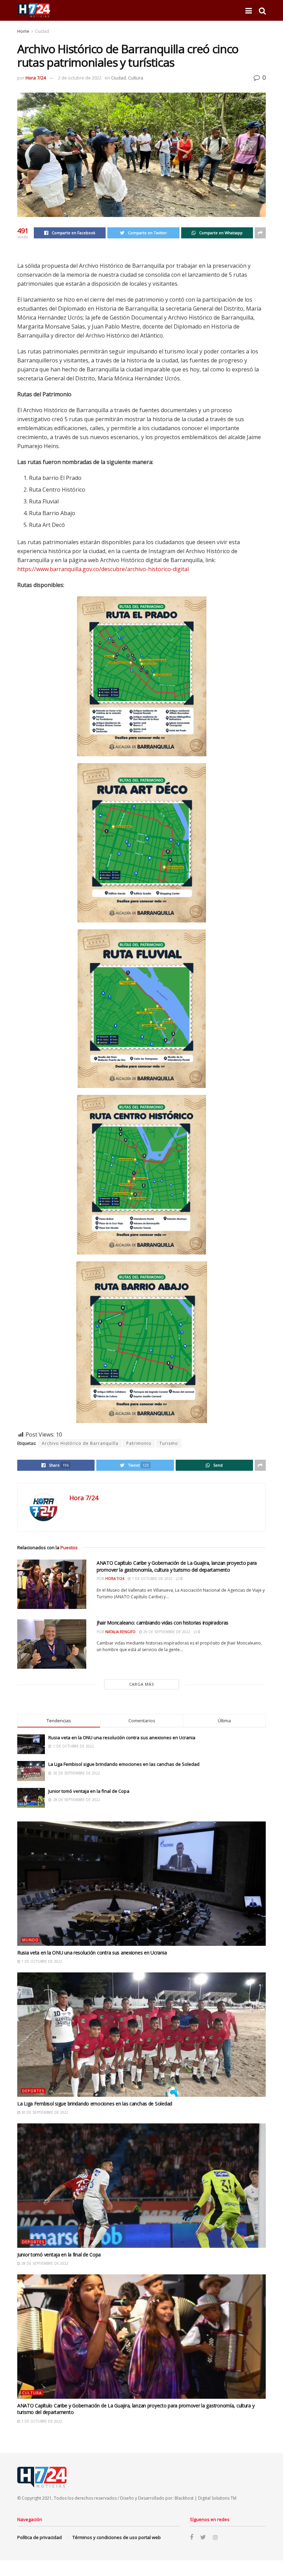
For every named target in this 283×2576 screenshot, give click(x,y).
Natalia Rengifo (120, 1632)
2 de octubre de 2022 (80, 78)
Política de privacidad (40, 2537)
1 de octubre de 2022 (152, 1579)
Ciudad (42, 31)
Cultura (136, 78)
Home (23, 31)
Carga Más (141, 1684)
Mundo (30, 1940)
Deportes (33, 2091)
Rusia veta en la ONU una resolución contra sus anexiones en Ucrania (122, 1737)
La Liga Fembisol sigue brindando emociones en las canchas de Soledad (124, 1764)
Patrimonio (139, 1443)
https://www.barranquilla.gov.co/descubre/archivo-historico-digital (103, 569)
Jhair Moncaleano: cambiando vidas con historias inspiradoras (163, 1623)
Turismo (169, 1443)
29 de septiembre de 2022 (166, 1632)
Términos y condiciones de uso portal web (117, 2537)
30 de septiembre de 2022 (44, 2112)
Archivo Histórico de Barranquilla (80, 1443)
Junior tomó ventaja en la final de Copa (89, 1791)
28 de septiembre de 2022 (44, 2263)
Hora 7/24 (36, 78)
